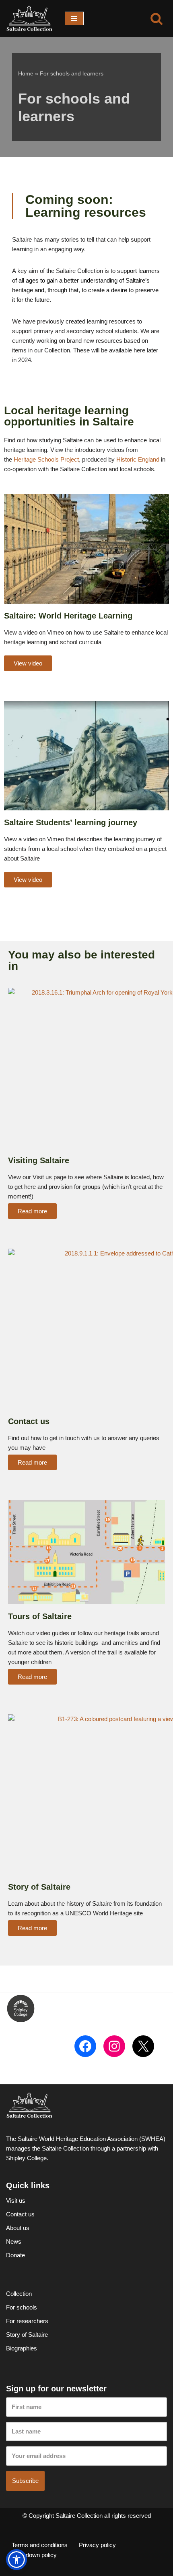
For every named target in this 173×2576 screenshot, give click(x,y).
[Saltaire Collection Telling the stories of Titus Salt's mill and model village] (29, 18)
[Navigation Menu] (74, 18)
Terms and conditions (40, 2545)
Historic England (138, 459)
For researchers (27, 2321)
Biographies (22, 2348)
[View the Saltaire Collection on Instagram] (114, 2046)
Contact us (20, 2214)
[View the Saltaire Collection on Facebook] (85, 2046)
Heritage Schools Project (46, 459)
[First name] (86, 2407)
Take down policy (34, 2555)
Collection (19, 2294)
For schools (22, 2307)
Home (26, 73)
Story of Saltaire (27, 2335)
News (14, 2241)
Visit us (16, 2201)
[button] (16, 2560)
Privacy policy (97, 2545)
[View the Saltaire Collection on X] (143, 2046)
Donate (15, 2255)
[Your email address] (86, 2456)
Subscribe (25, 2481)
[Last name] (86, 2432)
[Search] (157, 18)
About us (18, 2228)
